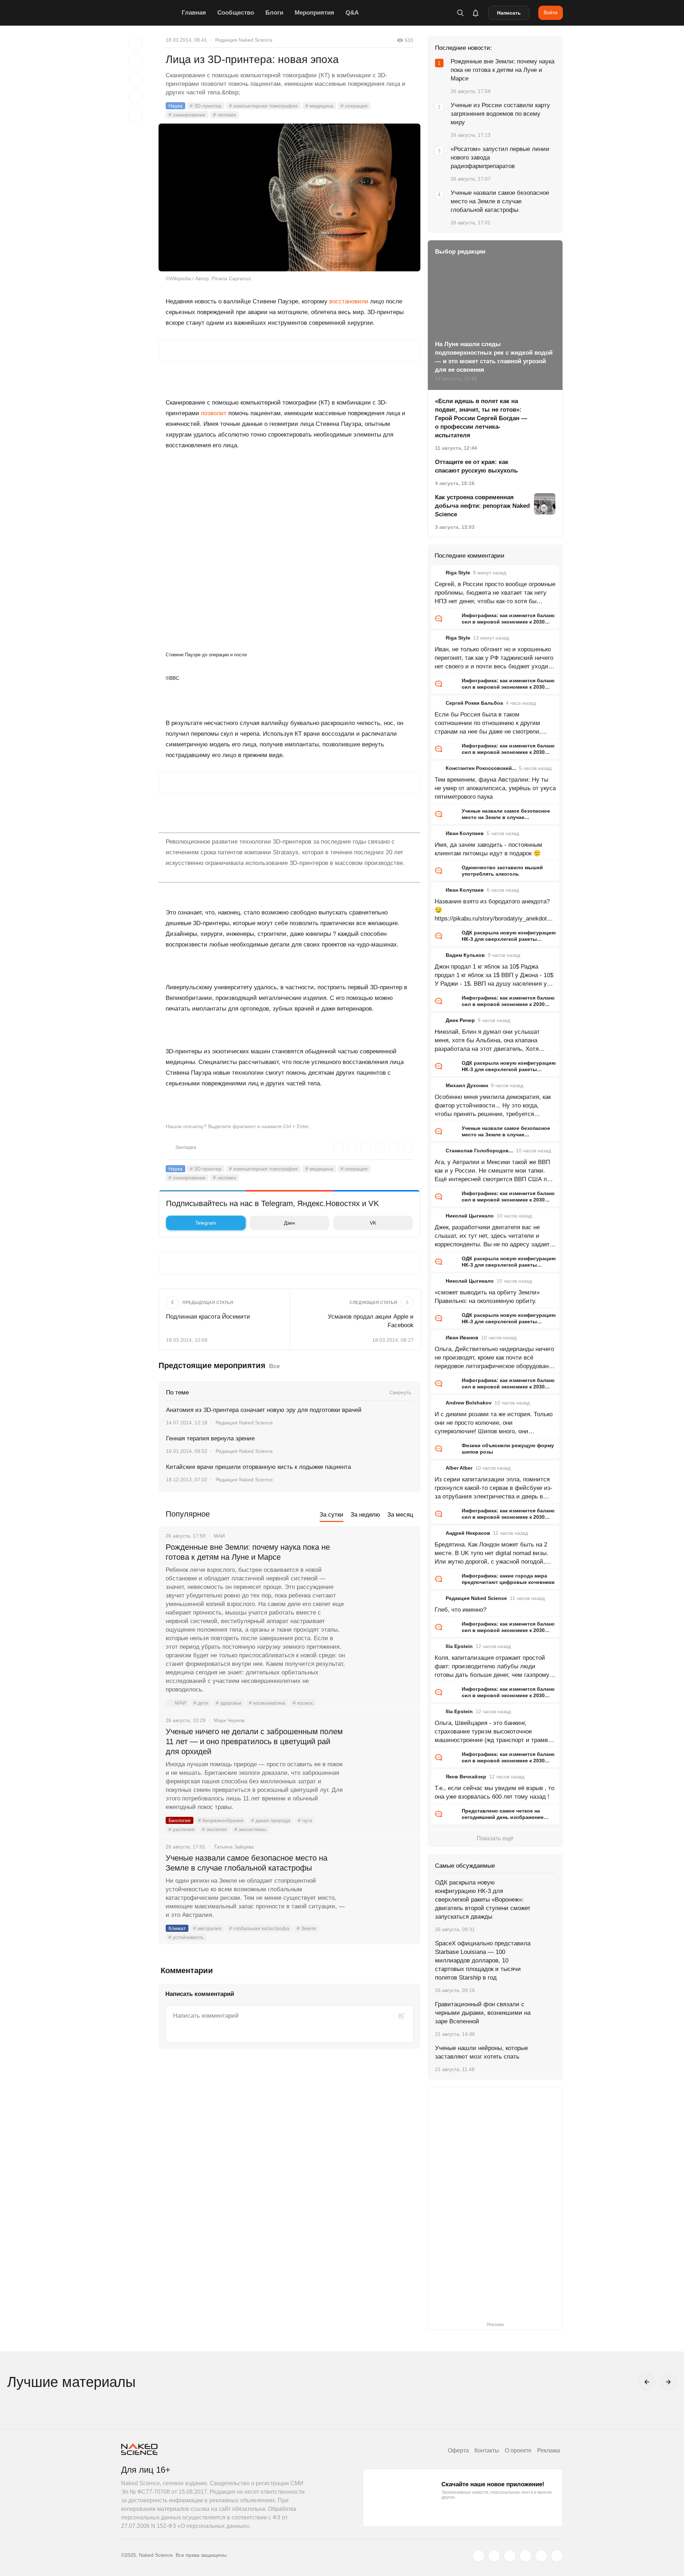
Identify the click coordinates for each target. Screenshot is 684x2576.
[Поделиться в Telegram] (135, 97)
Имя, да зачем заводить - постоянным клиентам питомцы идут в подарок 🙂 (488, 849)
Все (274, 1366)
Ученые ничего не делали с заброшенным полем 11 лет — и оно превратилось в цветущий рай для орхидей (254, 1741)
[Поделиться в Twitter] (135, 79)
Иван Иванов (462, 1337)
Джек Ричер (460, 1020)
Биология (180, 1820)
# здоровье (229, 1703)
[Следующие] (668, 2382)
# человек (224, 115)
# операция (354, 106)
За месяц (400, 1515)
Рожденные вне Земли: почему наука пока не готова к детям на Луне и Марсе (248, 1552)
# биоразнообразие (221, 1820)
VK (373, 1223)
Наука (175, 106)
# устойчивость (186, 1937)
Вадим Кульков (465, 955)
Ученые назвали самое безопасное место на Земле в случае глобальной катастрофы (247, 1863)
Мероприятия (314, 13)
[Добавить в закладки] (135, 43)
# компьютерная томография (263, 106)
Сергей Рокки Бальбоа (474, 703)
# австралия (207, 1928)
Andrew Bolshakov (469, 1403)
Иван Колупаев (465, 833)
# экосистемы (250, 1829)
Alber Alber (459, 1468)
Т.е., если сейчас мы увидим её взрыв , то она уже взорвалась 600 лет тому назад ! (494, 1792)
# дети (201, 1703)
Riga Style (458, 573)
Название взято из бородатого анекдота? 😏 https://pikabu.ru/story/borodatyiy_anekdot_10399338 (494, 911)
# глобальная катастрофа (259, 1928)
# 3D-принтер (206, 106)
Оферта (458, 2450)
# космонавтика (267, 1703)
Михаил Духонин (467, 1085)
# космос (303, 1703)
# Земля (306, 1928)
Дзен (289, 1223)
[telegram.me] (541, 2556)
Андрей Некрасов (468, 1533)
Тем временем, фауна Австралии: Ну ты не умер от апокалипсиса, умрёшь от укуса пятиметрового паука (495, 788)
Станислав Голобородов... (479, 1151)
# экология (214, 1829)
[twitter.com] (478, 2556)
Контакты (487, 2450)
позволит (214, 413)
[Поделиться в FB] (135, 61)
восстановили (349, 301)
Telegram (206, 1223)
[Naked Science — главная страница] (150, 13)
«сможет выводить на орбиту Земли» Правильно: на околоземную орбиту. (487, 1297)
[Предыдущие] (647, 2382)
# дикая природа (271, 1820)
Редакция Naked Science (244, 40)
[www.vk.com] (494, 2556)
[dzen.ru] (525, 2556)
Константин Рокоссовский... (481, 768)
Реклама (549, 2450)
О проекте (518, 2450)
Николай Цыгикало (470, 1216)
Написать (509, 13)
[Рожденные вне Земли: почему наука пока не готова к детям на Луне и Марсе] (383, 1574)
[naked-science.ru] (557, 2556)
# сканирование (187, 115)
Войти (551, 12)
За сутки (331, 1515)
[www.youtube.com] (510, 2556)
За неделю (365, 1515)
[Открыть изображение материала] (289, 197)
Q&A (352, 13)
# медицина (319, 106)
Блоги (274, 13)
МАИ (180, 1703)
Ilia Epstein (459, 1646)
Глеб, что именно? (460, 1610)
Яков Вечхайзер (466, 1777)
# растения (182, 1829)
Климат (177, 1928)
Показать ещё (495, 1838)
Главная (194, 13)
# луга (305, 1820)
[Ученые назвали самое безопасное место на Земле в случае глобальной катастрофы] (383, 1885)
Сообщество (236, 13)
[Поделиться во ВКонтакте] (135, 115)
